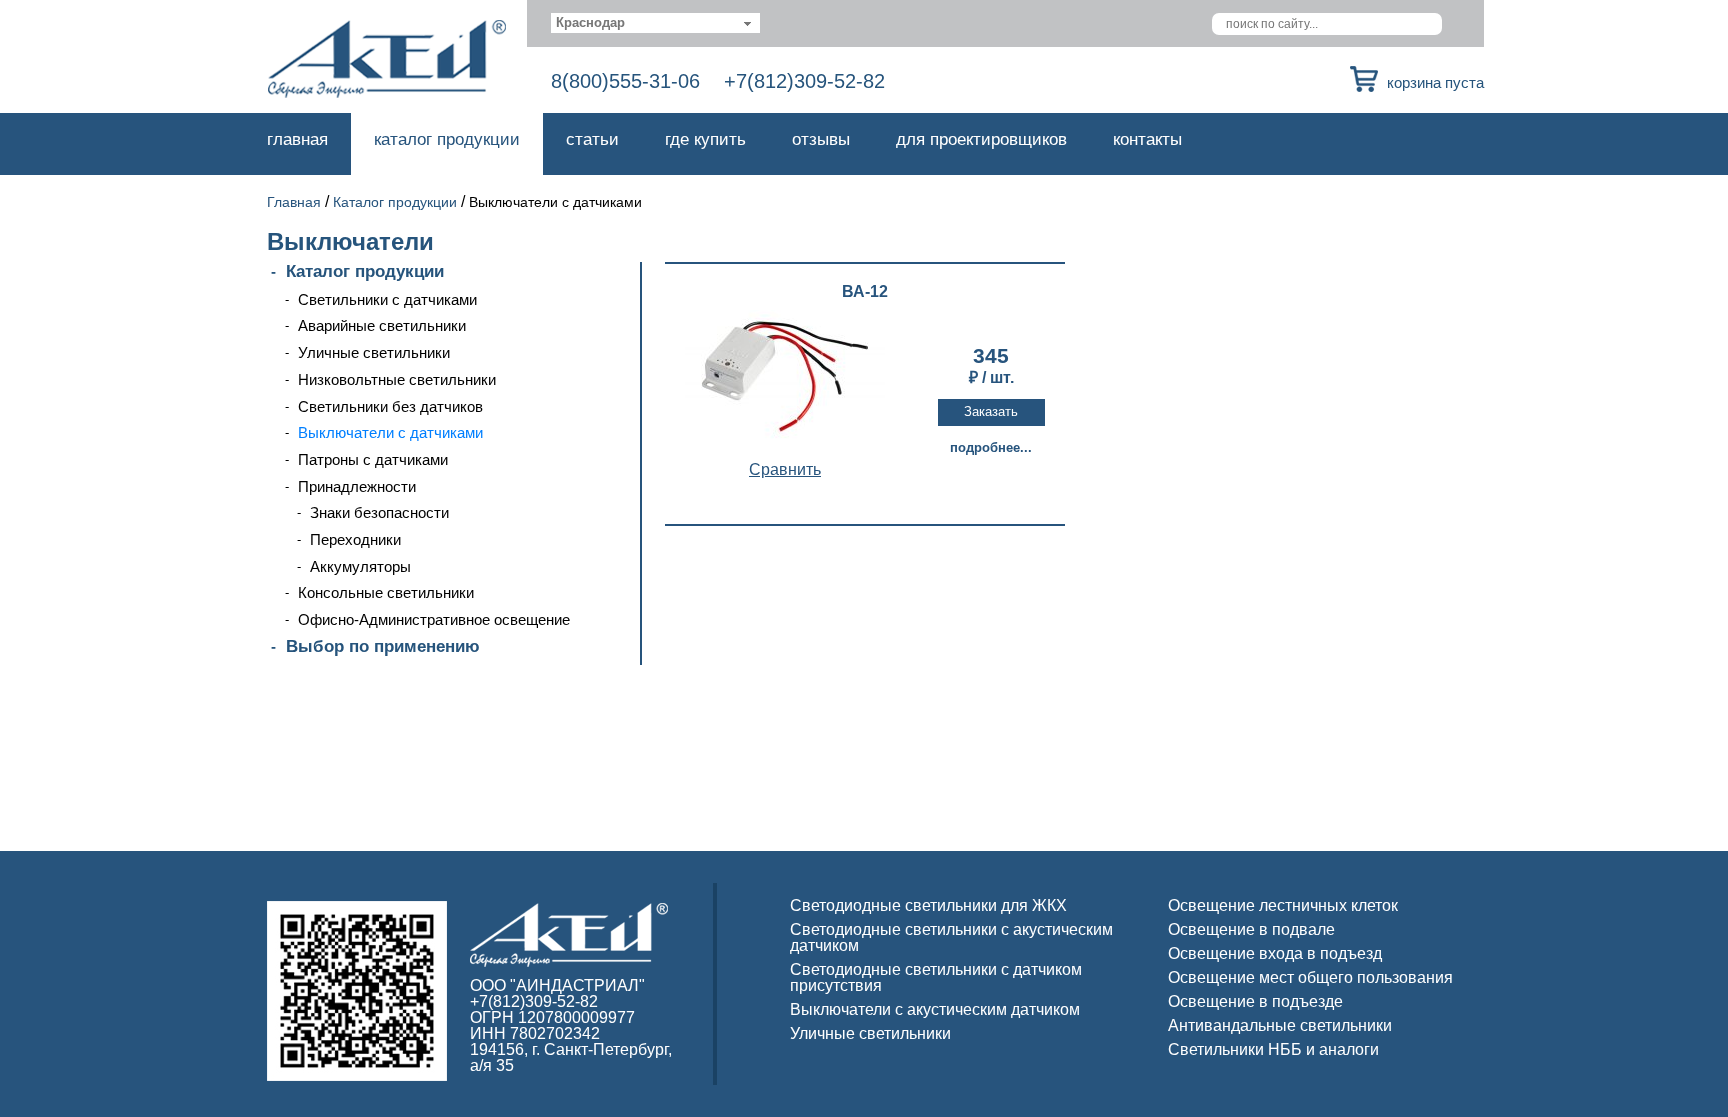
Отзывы (821, 139)
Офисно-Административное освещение (434, 619)
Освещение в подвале (1251, 929)
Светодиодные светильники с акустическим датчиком (951, 937)
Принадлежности (357, 486)
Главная (297, 139)
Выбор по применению (383, 646)
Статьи (592, 139)
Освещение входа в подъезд (1275, 953)
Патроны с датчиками (373, 459)
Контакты (1147, 139)
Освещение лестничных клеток (1283, 905)
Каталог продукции (447, 139)
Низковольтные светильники (397, 379)
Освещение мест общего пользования (1310, 977)
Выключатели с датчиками (390, 432)
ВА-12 (865, 292)
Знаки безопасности (379, 512)
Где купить (705, 139)
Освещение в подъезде (1255, 1001)
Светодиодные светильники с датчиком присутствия (936, 977)
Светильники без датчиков (390, 406)
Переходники (355, 539)
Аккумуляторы (360, 566)
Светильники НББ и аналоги (1273, 1049)
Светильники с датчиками (387, 299)
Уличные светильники (374, 352)
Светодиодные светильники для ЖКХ (928, 905)
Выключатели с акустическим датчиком (935, 1009)
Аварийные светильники (382, 325)
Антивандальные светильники (1280, 1025)
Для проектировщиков (981, 139)
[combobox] (655, 23)
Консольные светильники (386, 592)
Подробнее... (991, 447)
